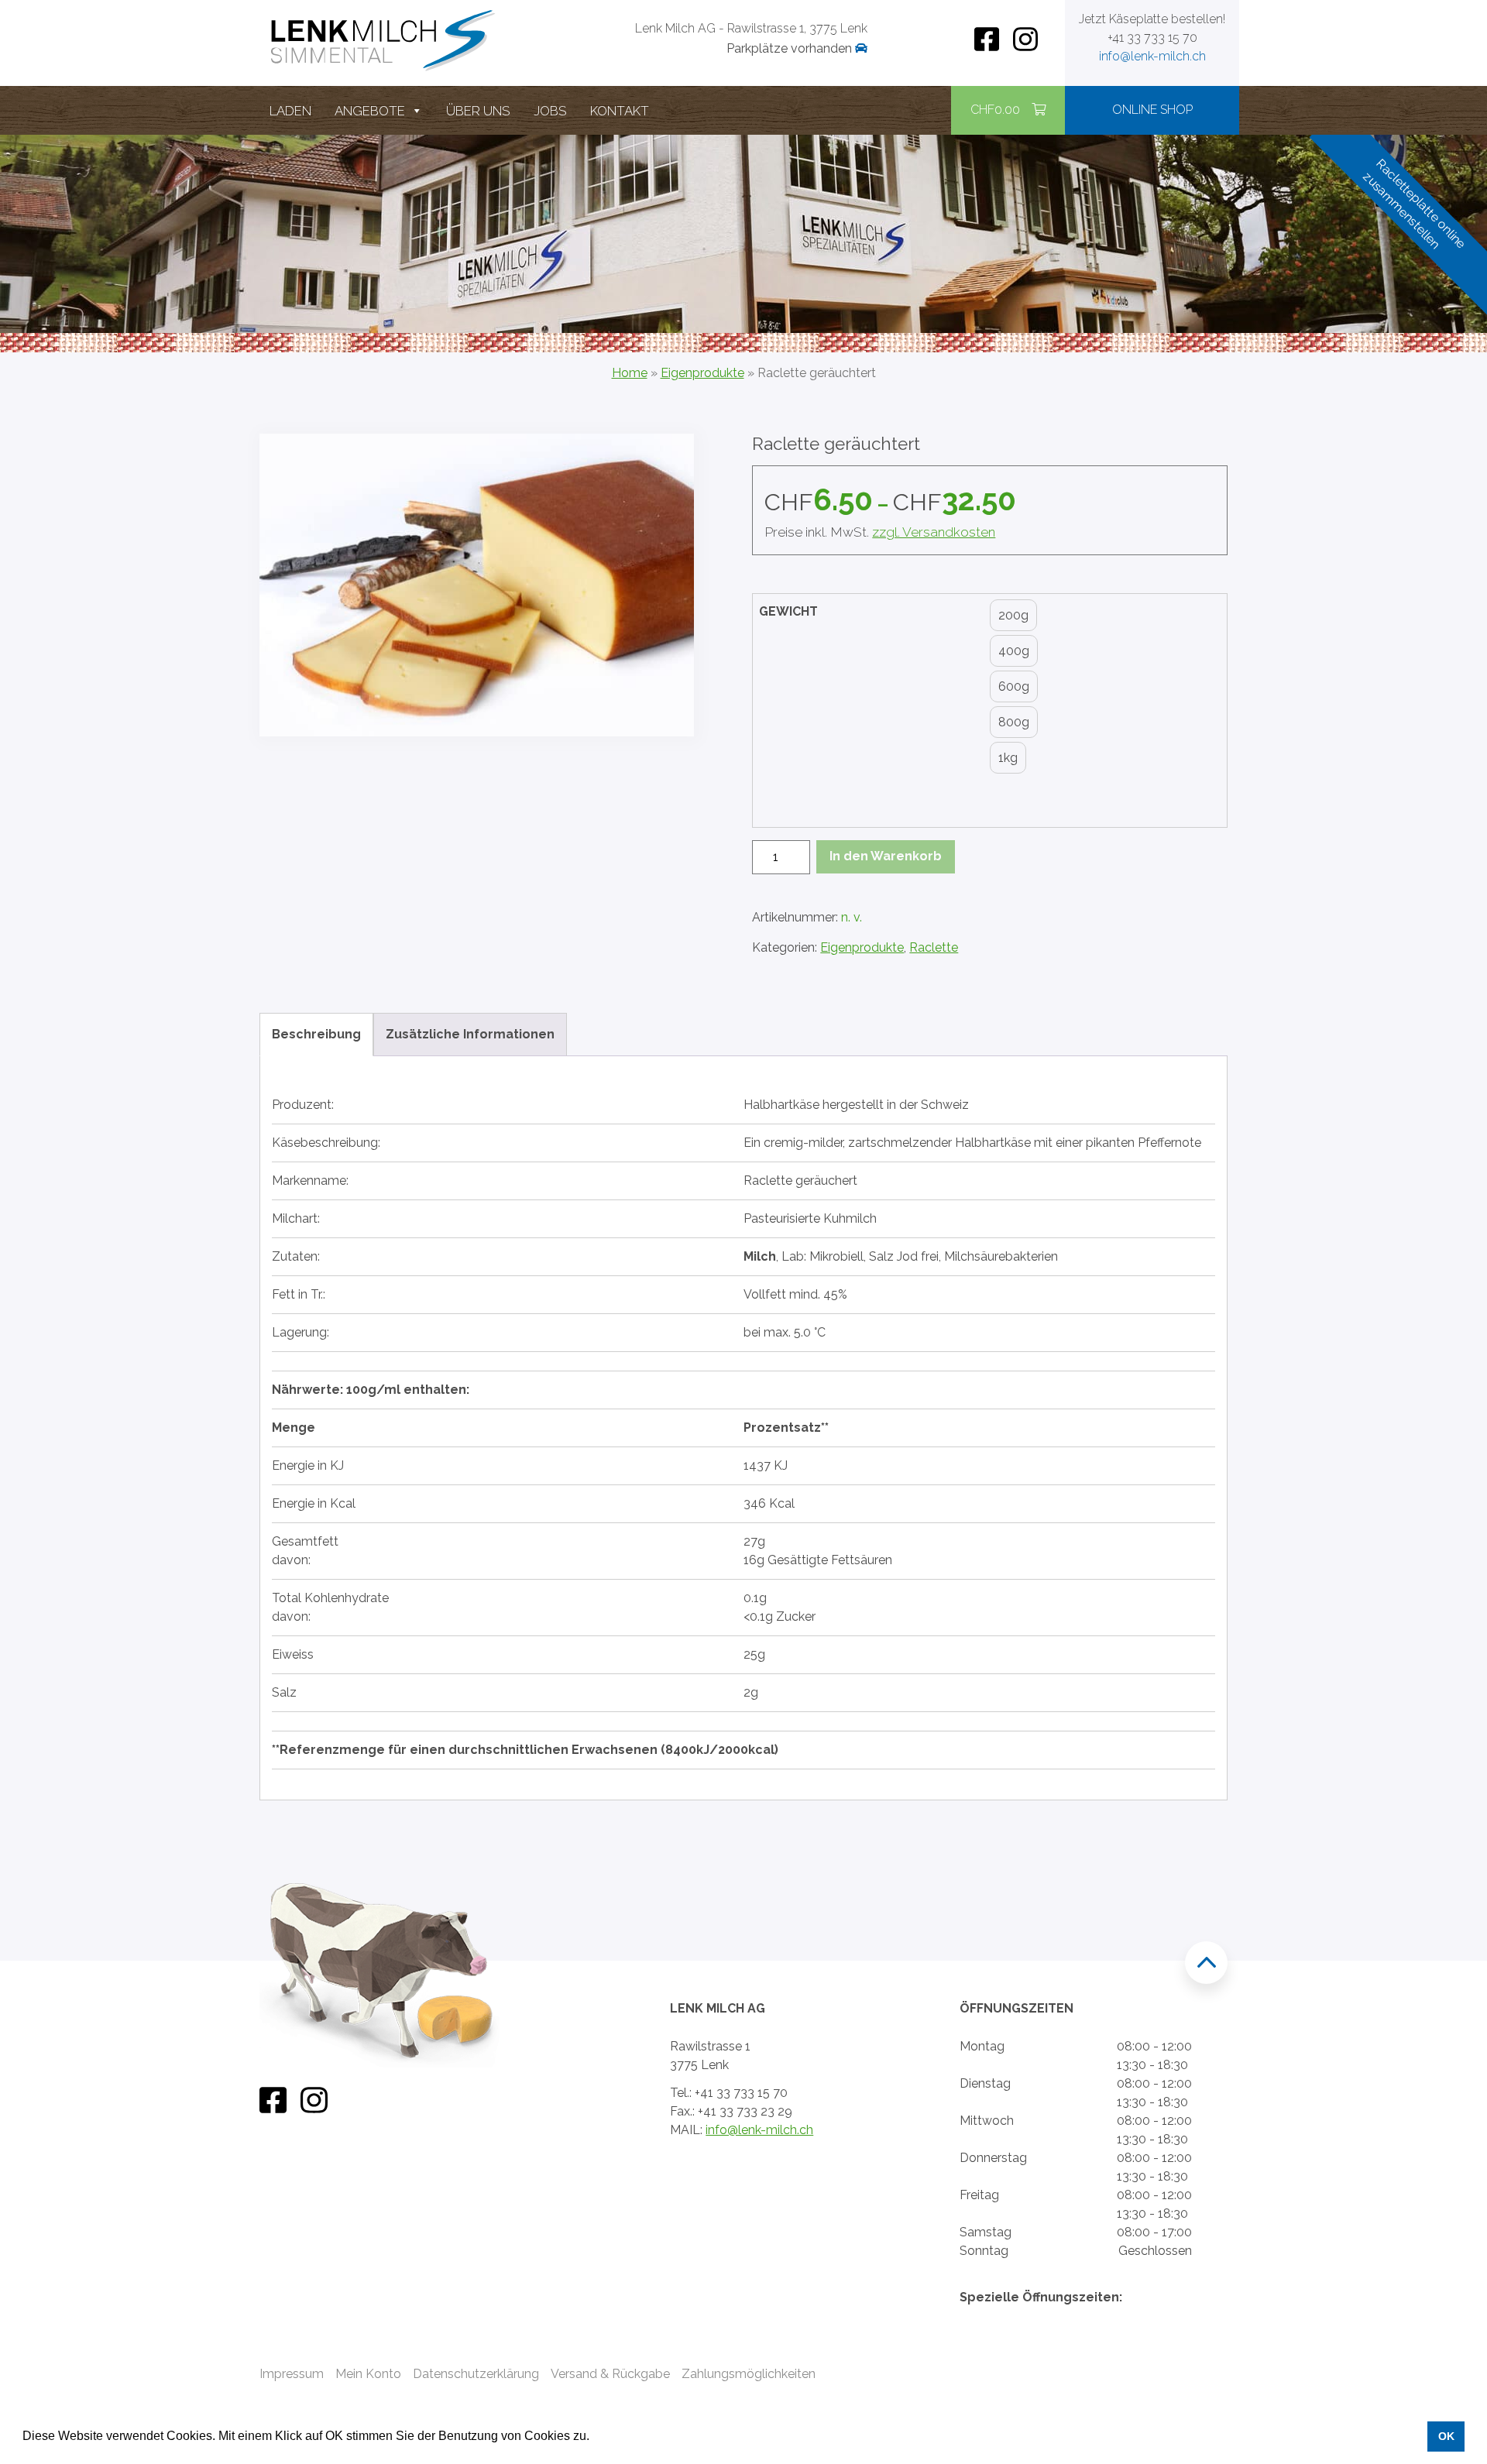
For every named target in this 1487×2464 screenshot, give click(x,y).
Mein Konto (368, 2374)
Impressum (292, 2374)
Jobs (550, 111)
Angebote (370, 111)
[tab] (316, 1035)
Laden (290, 111)
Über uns (478, 111)
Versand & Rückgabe (610, 2374)
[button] (595, 2438)
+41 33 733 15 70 (1152, 38)
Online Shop (1152, 110)
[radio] (1013, 616)
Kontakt (620, 111)
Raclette (934, 947)
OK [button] (1446, 2436)
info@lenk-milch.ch (1152, 56)
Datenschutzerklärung (476, 2374)
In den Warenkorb (886, 856)
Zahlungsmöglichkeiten (749, 2374)
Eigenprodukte (702, 373)
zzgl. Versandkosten (934, 532)
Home (630, 373)
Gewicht (788, 611)
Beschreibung (316, 1034)
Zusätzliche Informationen (470, 1034)
